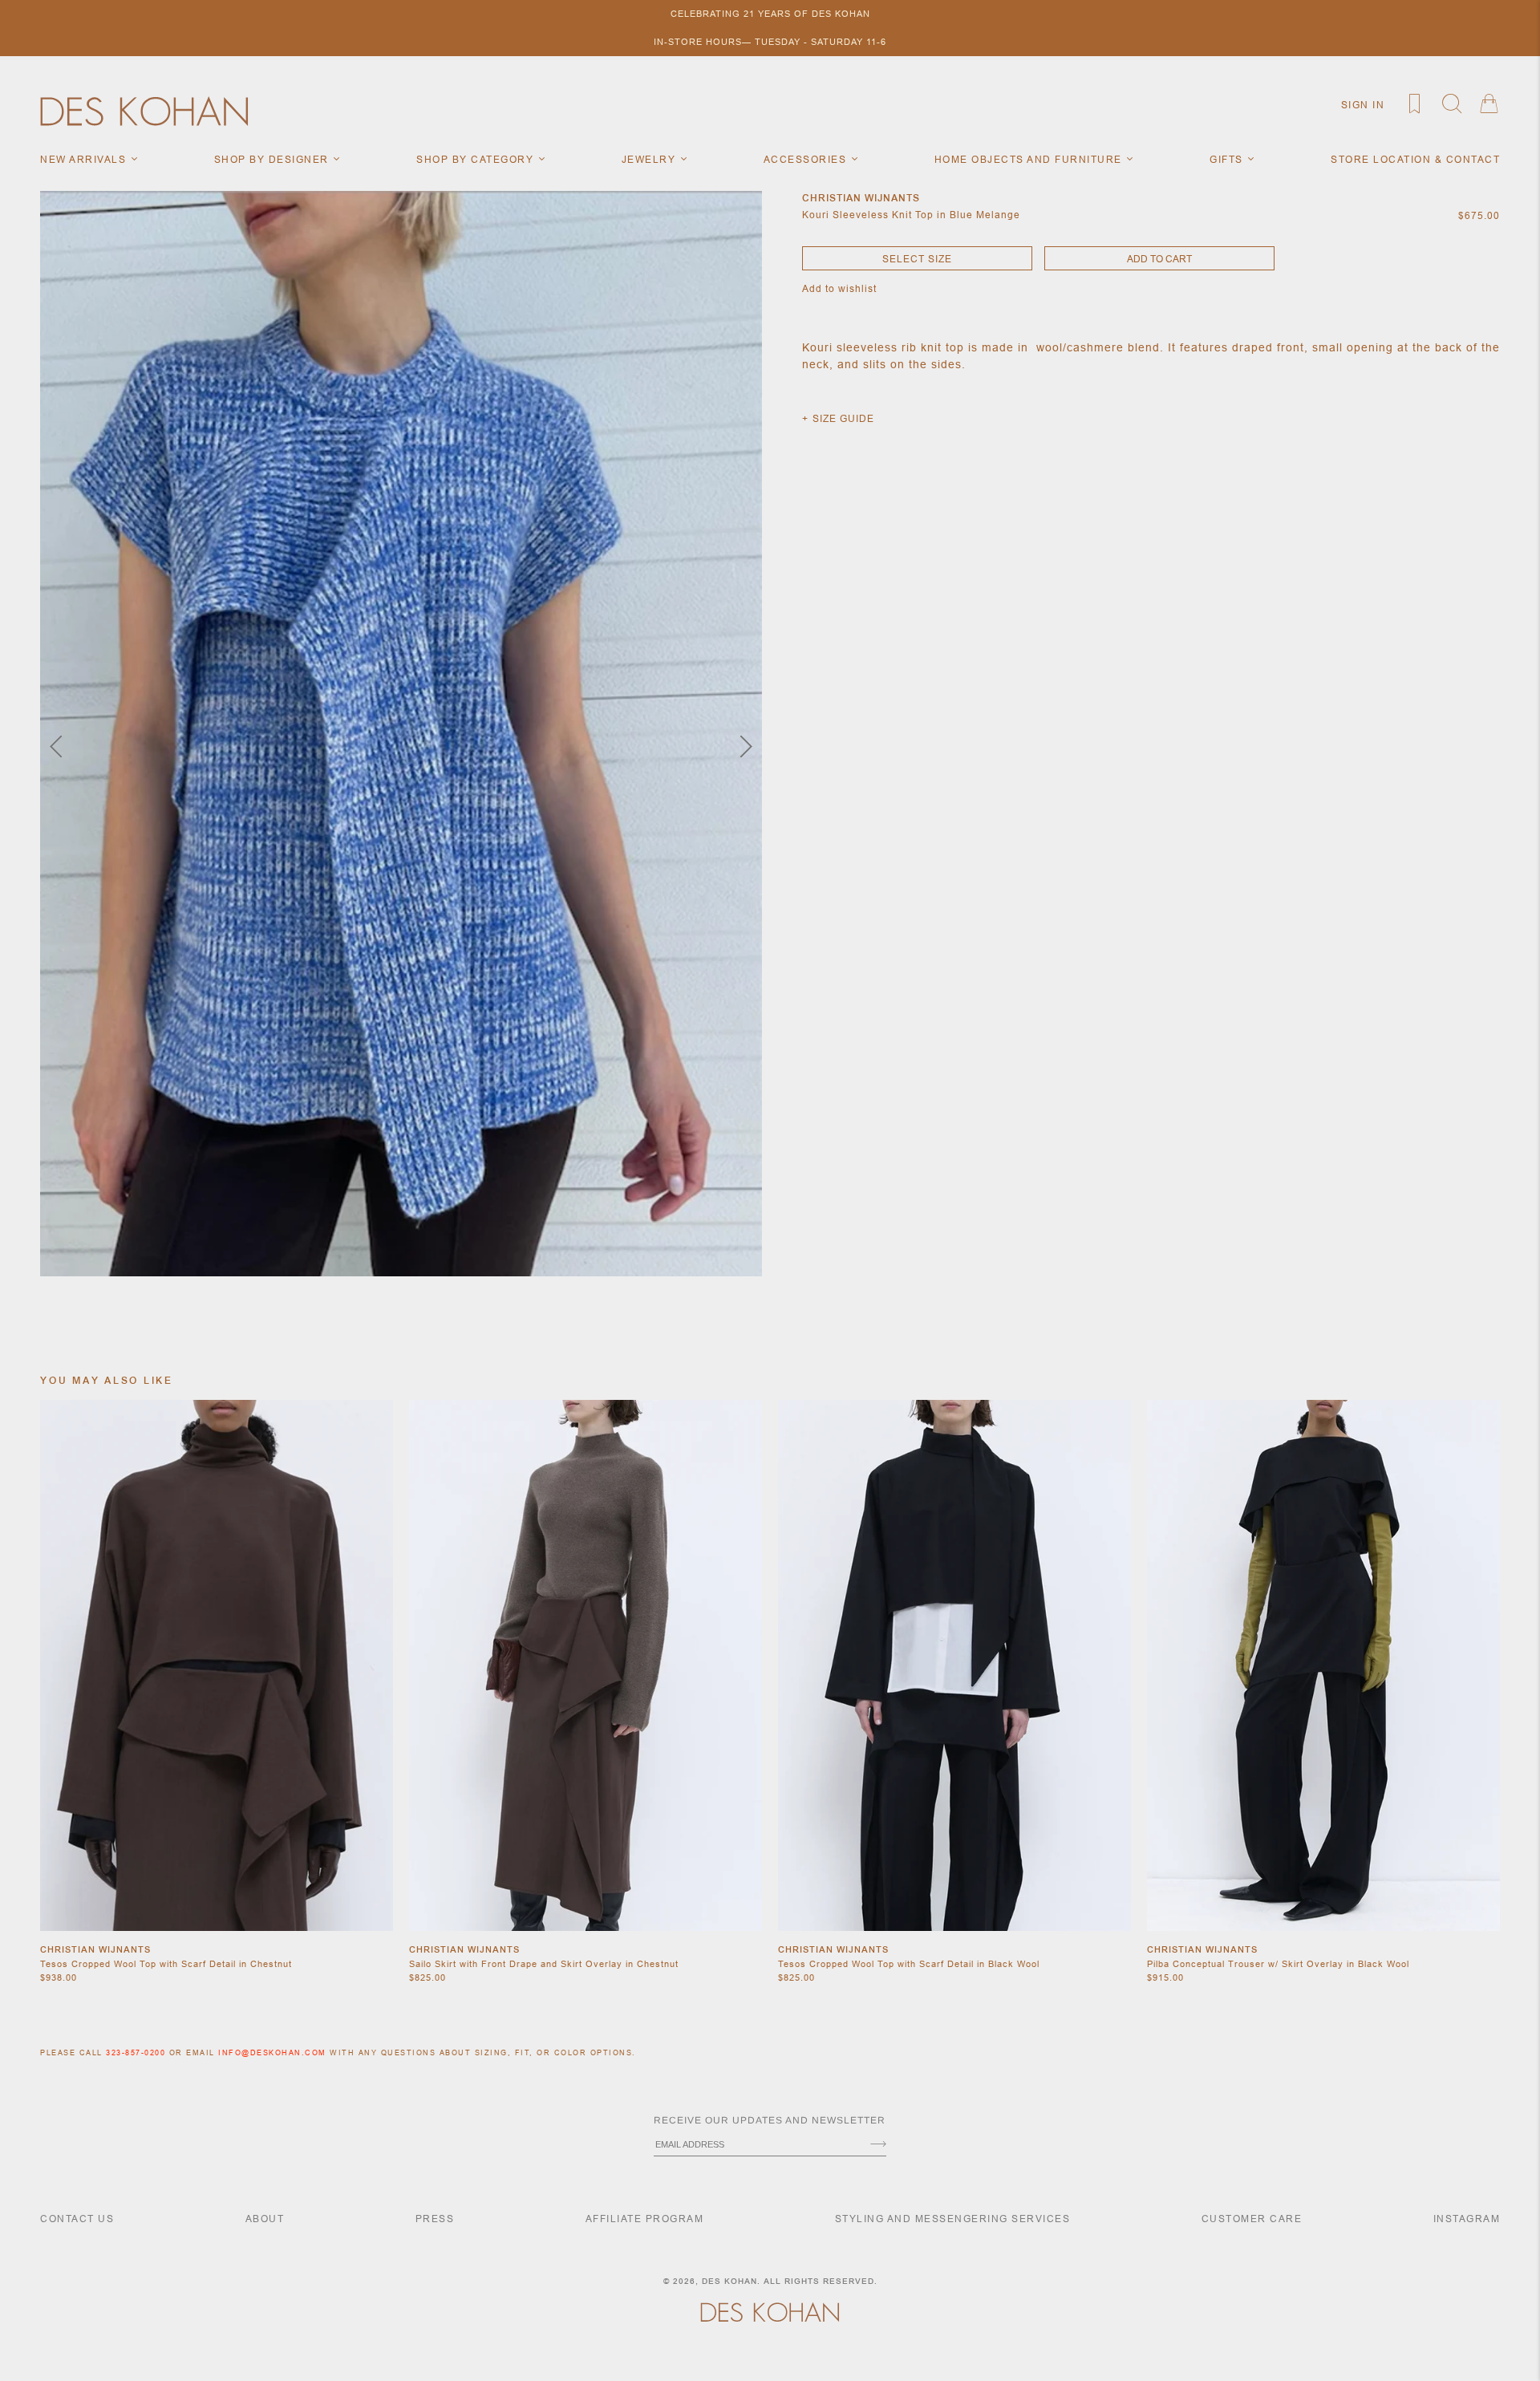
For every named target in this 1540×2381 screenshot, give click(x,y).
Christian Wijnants (95, 1949)
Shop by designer (274, 159)
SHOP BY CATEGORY (477, 159)
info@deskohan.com (272, 2053)
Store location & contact (1415, 159)
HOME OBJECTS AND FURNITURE (1030, 159)
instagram (1467, 2219)
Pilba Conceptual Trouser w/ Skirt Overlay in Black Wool (1278, 1964)
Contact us (77, 2219)
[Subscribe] (878, 2145)
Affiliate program (645, 2219)
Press (435, 2219)
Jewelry (650, 159)
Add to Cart (1159, 259)
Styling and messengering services (953, 2219)
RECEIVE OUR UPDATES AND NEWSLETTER (770, 2120)
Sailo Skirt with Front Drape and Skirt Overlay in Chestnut (544, 1964)
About (265, 2219)
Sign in (1363, 105)
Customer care (1252, 2219)
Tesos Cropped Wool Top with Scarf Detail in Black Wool (909, 1964)
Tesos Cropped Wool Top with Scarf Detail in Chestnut (166, 1964)
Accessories (807, 159)
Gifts (1228, 159)
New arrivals (85, 159)
